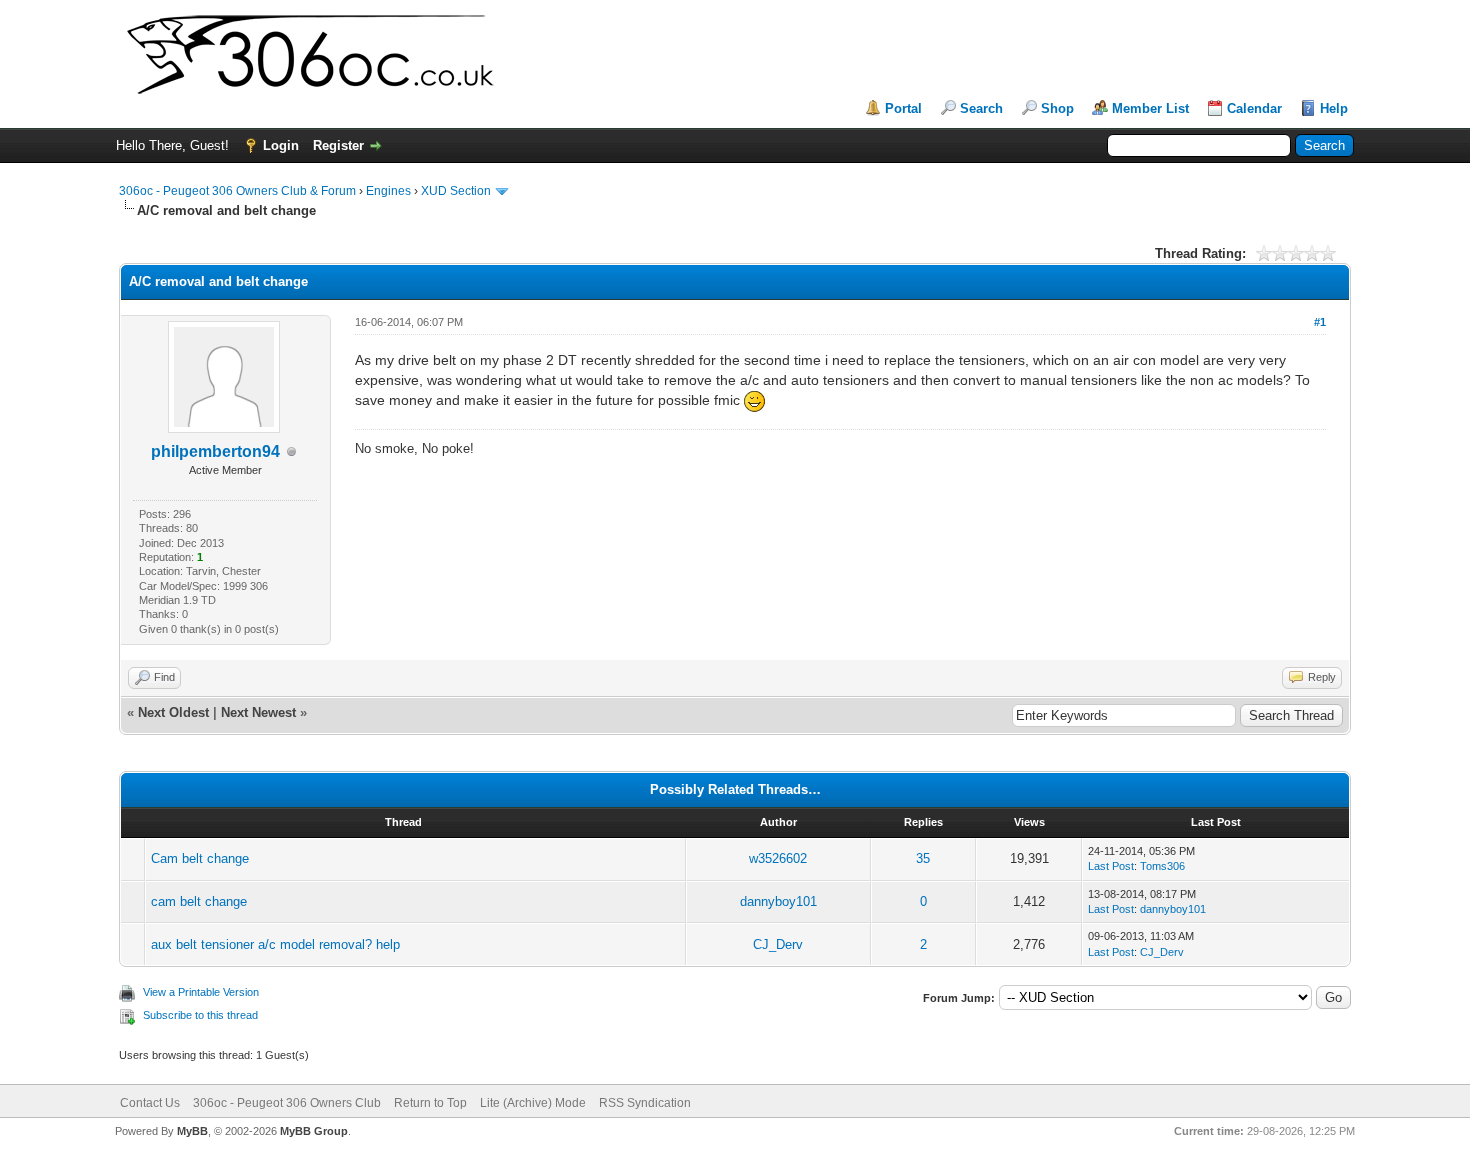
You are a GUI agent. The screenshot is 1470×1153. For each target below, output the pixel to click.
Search (981, 108)
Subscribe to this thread (200, 1015)
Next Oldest (173, 712)
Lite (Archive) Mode (533, 1103)
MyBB (192, 1131)
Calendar (1254, 108)
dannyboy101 (778, 901)
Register (338, 145)
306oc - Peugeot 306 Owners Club (287, 1103)
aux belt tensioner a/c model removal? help (275, 944)
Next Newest (258, 712)
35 (923, 858)
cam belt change (199, 901)
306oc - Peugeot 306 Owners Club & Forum (237, 191)
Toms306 (1162, 866)
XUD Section (456, 191)
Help (1334, 108)
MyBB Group (314, 1131)
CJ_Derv (778, 944)
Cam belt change (200, 858)
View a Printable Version (201, 992)
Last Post (1111, 866)
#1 (1320, 322)
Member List (1150, 108)
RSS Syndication (645, 1103)
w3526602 (778, 858)
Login (281, 145)
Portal (903, 108)
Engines (388, 191)
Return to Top (430, 1103)
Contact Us (150, 1103)
